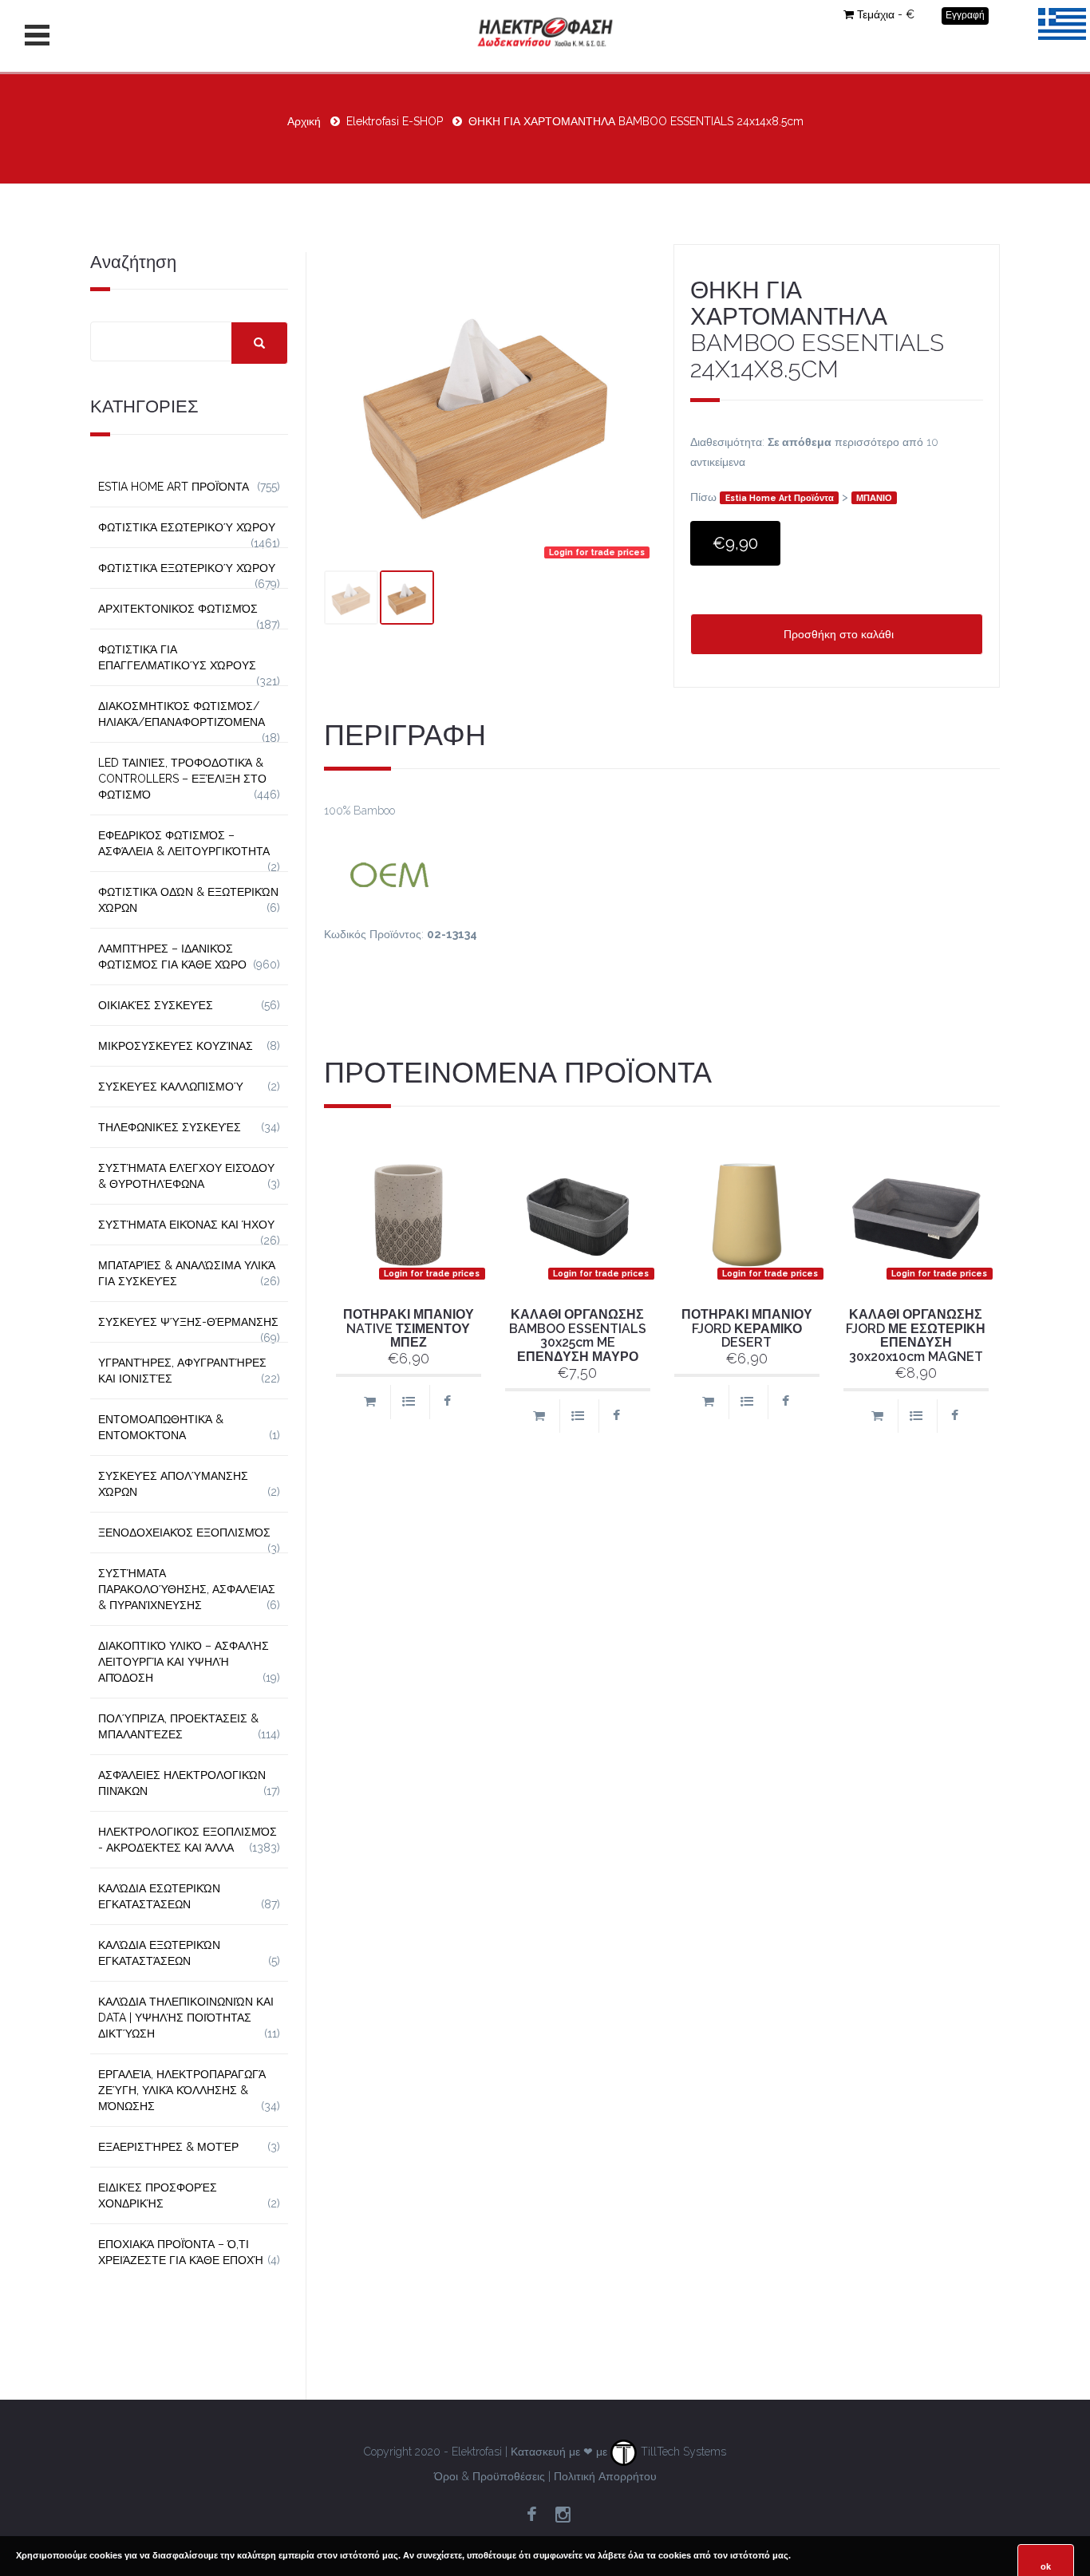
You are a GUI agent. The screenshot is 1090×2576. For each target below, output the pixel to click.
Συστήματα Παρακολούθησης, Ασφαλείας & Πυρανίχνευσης (187, 1589)
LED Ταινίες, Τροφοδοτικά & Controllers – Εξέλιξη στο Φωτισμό (182, 779)
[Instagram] (563, 2515)
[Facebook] (531, 2515)
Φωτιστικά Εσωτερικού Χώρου (187, 527)
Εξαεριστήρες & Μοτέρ (168, 2147)
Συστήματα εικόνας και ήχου (186, 1225)
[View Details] (408, 1402)
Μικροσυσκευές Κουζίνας (176, 1046)
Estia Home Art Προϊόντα (780, 498)
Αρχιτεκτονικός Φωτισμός (178, 609)
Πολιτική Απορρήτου (605, 2476)
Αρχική (304, 121)
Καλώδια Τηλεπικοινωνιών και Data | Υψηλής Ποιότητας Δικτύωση (186, 2018)
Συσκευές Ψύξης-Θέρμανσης (188, 1322)
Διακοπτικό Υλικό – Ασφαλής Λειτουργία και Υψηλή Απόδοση (184, 1662)
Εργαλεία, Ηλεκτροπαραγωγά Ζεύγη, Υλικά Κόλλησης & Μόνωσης (182, 2090)
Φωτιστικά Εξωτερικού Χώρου (187, 568)
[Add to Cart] (369, 1402)
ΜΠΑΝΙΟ (874, 498)
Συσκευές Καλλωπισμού (171, 1087)
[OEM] (662, 873)
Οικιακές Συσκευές (156, 1005)
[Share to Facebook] (447, 1402)
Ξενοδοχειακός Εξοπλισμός (184, 1533)
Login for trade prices (597, 552)
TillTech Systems (682, 2452)
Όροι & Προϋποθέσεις (490, 2476)
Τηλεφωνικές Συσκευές (170, 1127)
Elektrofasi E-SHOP (395, 121)
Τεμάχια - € (886, 14)
